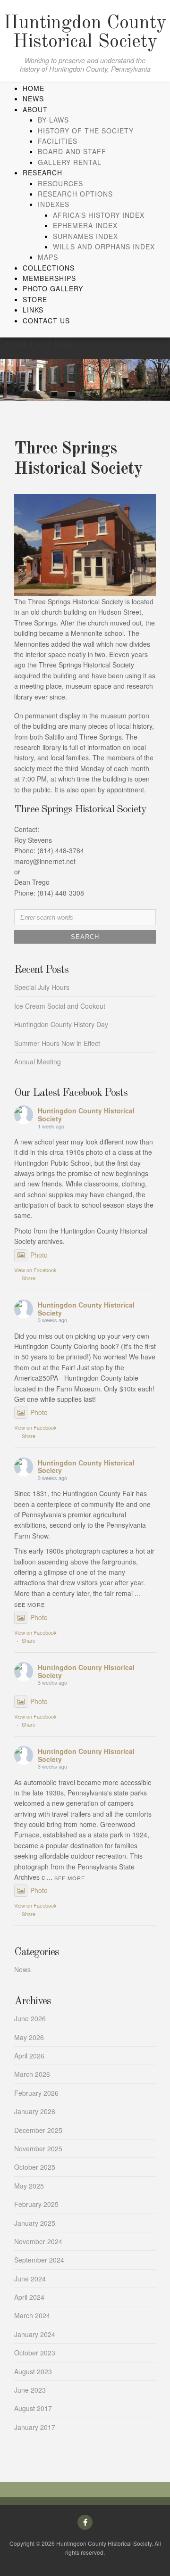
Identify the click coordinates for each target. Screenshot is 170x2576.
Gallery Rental (70, 162)
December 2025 (38, 2130)
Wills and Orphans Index (104, 247)
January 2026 (35, 2111)
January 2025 (35, 2223)
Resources (60, 183)
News (33, 99)
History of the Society (86, 131)
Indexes (54, 204)
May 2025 (29, 2186)
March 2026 (32, 2074)
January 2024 (35, 2334)
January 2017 (35, 2427)
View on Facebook (35, 1270)
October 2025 (35, 2167)
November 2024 (38, 2241)
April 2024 (29, 2297)
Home (34, 88)
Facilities (58, 141)
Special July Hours (42, 987)
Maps (48, 257)
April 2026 (29, 2056)
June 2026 (30, 2018)
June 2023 (30, 2390)
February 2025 (36, 2204)
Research (42, 173)
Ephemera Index (85, 225)
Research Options (75, 194)
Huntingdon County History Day (61, 1024)
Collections (49, 268)
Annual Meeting (38, 1062)
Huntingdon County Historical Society (85, 33)
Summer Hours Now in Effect (57, 1043)
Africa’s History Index (99, 215)
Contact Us (46, 321)
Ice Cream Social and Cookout (60, 1006)
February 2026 (36, 2093)
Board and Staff (72, 151)
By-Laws (53, 120)
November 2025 (38, 2148)
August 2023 (33, 2371)
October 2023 (35, 2353)
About (35, 109)
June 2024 (30, 2279)
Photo (39, 1255)
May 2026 (29, 2037)
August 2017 (33, 2408)
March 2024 (32, 2315)
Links (33, 310)
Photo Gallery (53, 288)
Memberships (49, 278)
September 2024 (39, 2260)
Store (35, 299)
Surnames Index (85, 236)
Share (29, 1278)
